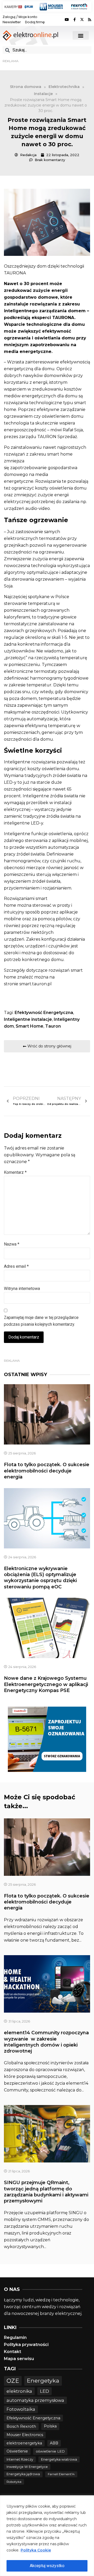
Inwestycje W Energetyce (27, 2467)
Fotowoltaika (21, 2409)
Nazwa (12, 1244)
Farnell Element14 (61, 2474)
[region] (47, 2536)
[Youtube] (67, 20)
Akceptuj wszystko (47, 2566)
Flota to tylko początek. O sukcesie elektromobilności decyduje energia (47, 1471)
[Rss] (90, 20)
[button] (81, 35)
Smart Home (30, 1026)
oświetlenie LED (50, 2451)
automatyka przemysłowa (35, 2400)
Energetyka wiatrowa (59, 2459)
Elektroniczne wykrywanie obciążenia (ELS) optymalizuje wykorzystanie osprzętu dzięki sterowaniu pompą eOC (40, 1578)
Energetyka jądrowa (23, 2474)
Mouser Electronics (25, 2435)
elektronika (19, 2391)
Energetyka (43, 2380)
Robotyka (14, 2482)
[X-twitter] (82, 20)
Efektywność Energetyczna (44, 1013)
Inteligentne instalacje (28, 1019)
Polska (50, 2426)
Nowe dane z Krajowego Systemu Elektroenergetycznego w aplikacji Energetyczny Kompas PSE (46, 1684)
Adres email (16, 1266)
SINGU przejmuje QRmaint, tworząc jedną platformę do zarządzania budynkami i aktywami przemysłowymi (46, 2192)
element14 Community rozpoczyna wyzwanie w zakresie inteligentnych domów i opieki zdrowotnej (46, 2042)
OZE (13, 2381)
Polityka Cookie (36, 2550)
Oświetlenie (17, 2451)
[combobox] (47, 50)
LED (45, 2391)
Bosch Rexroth (21, 2426)
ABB (54, 2443)
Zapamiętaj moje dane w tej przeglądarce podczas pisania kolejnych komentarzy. (41, 1321)
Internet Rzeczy (20, 2459)
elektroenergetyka (24, 2443)
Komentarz (15, 1172)
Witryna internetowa (22, 1289)
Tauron (53, 1026)
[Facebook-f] (74, 20)
